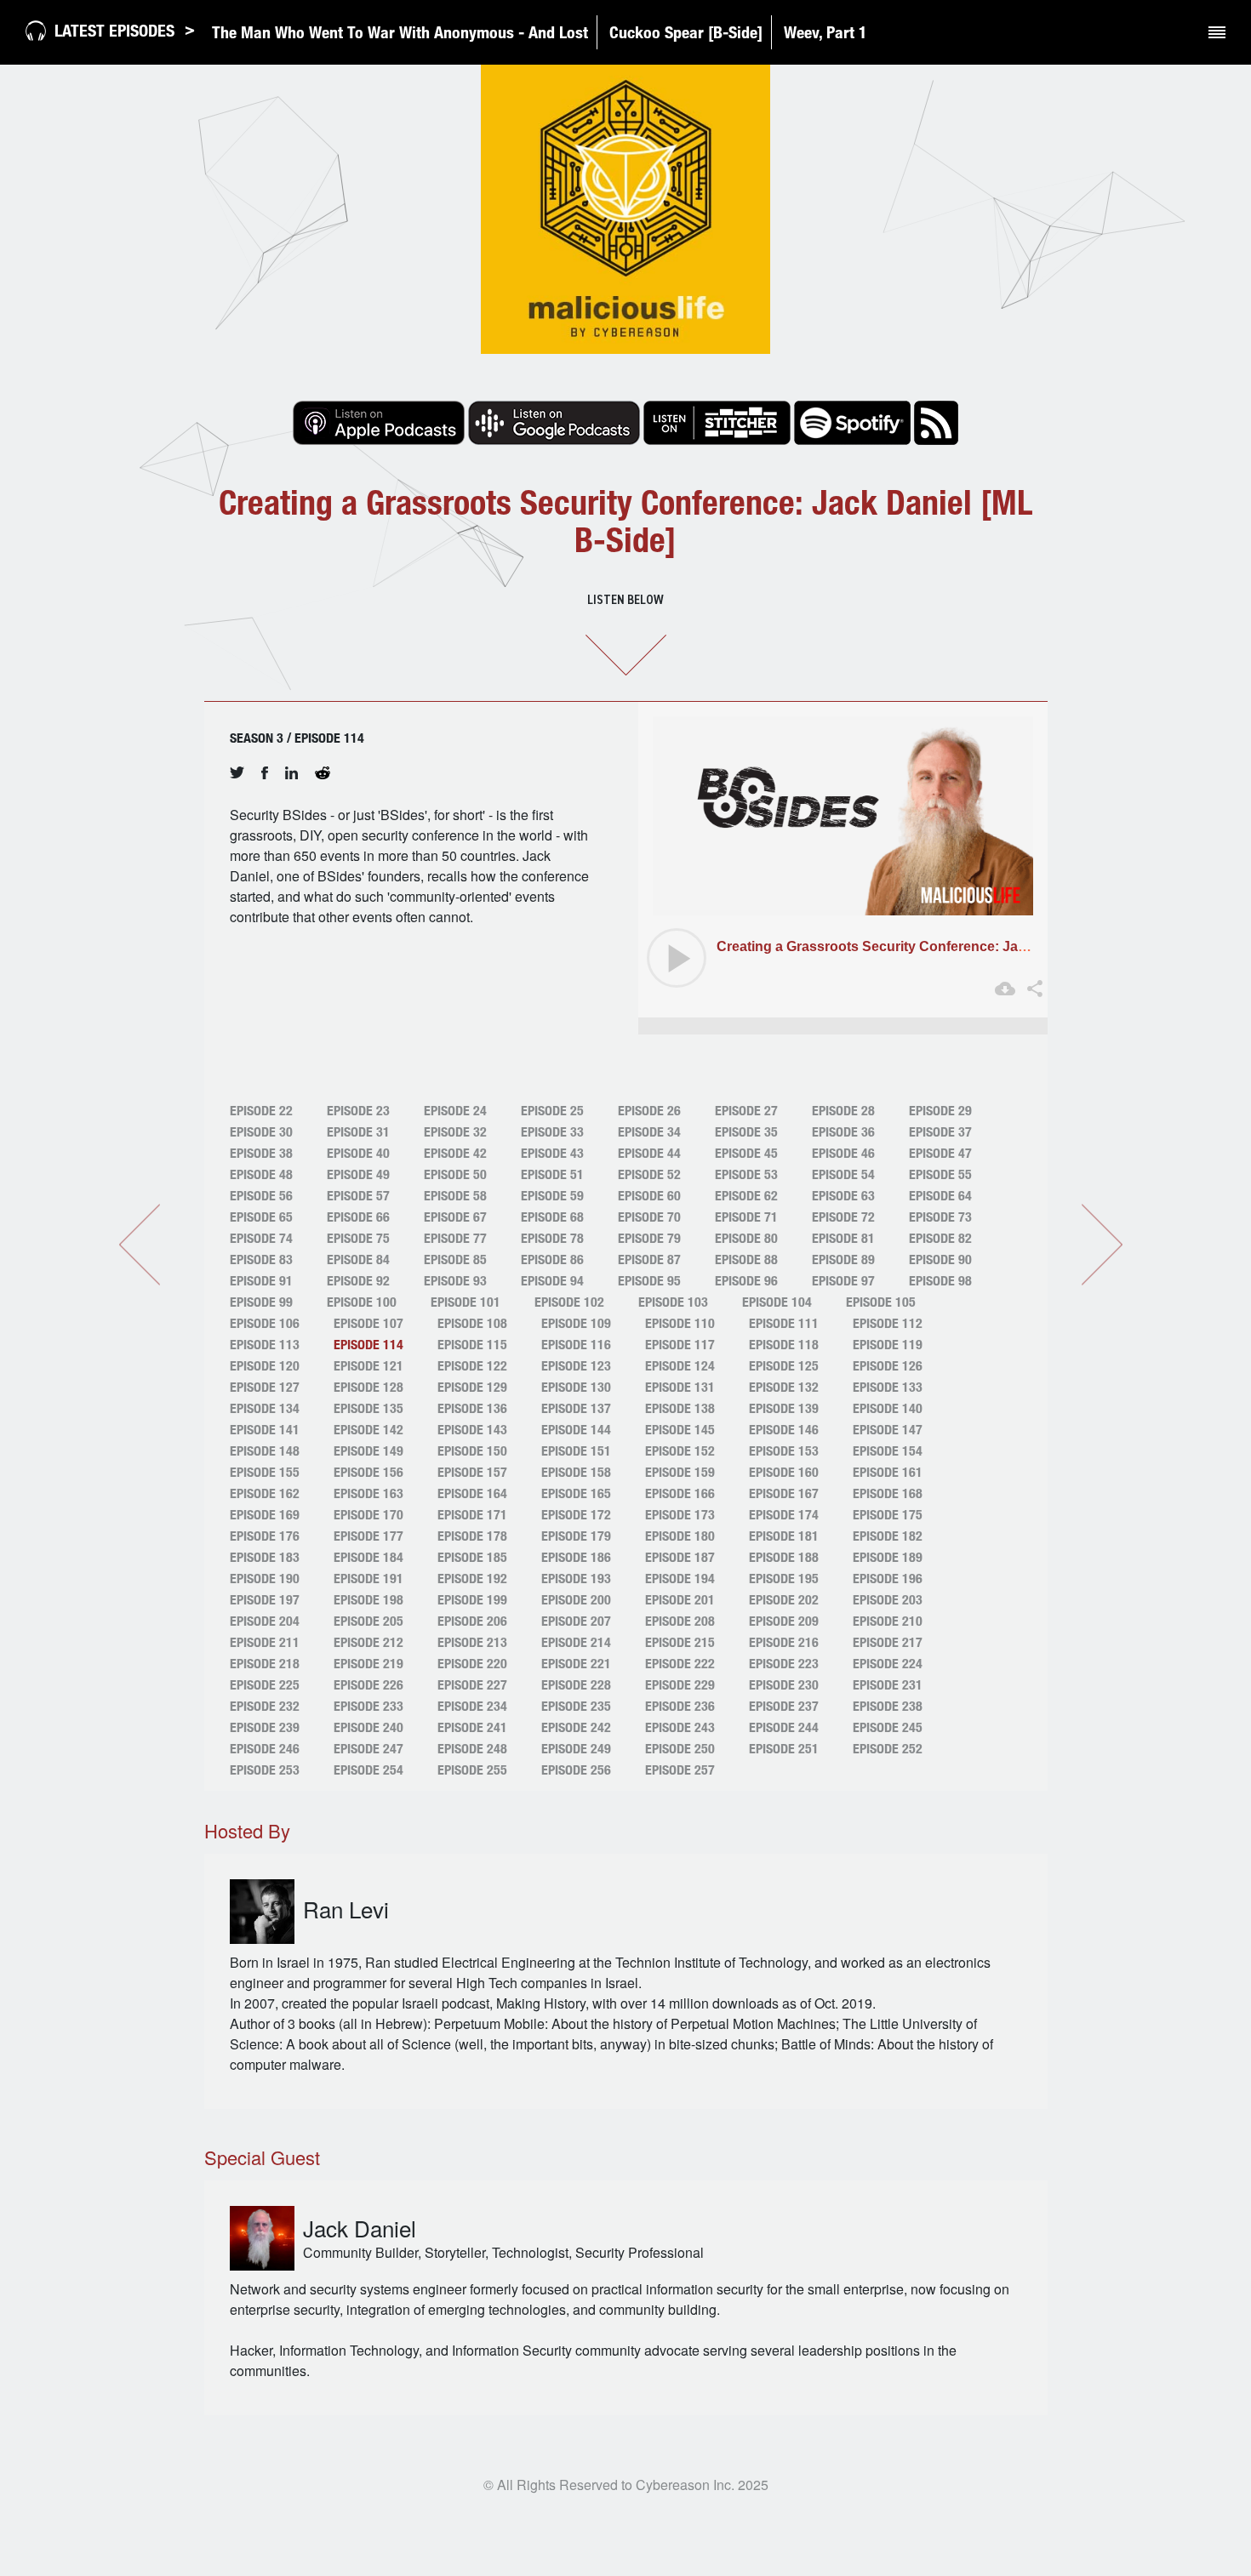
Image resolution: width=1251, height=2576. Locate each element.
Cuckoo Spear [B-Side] (686, 32)
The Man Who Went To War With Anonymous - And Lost (400, 32)
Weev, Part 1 (825, 32)
